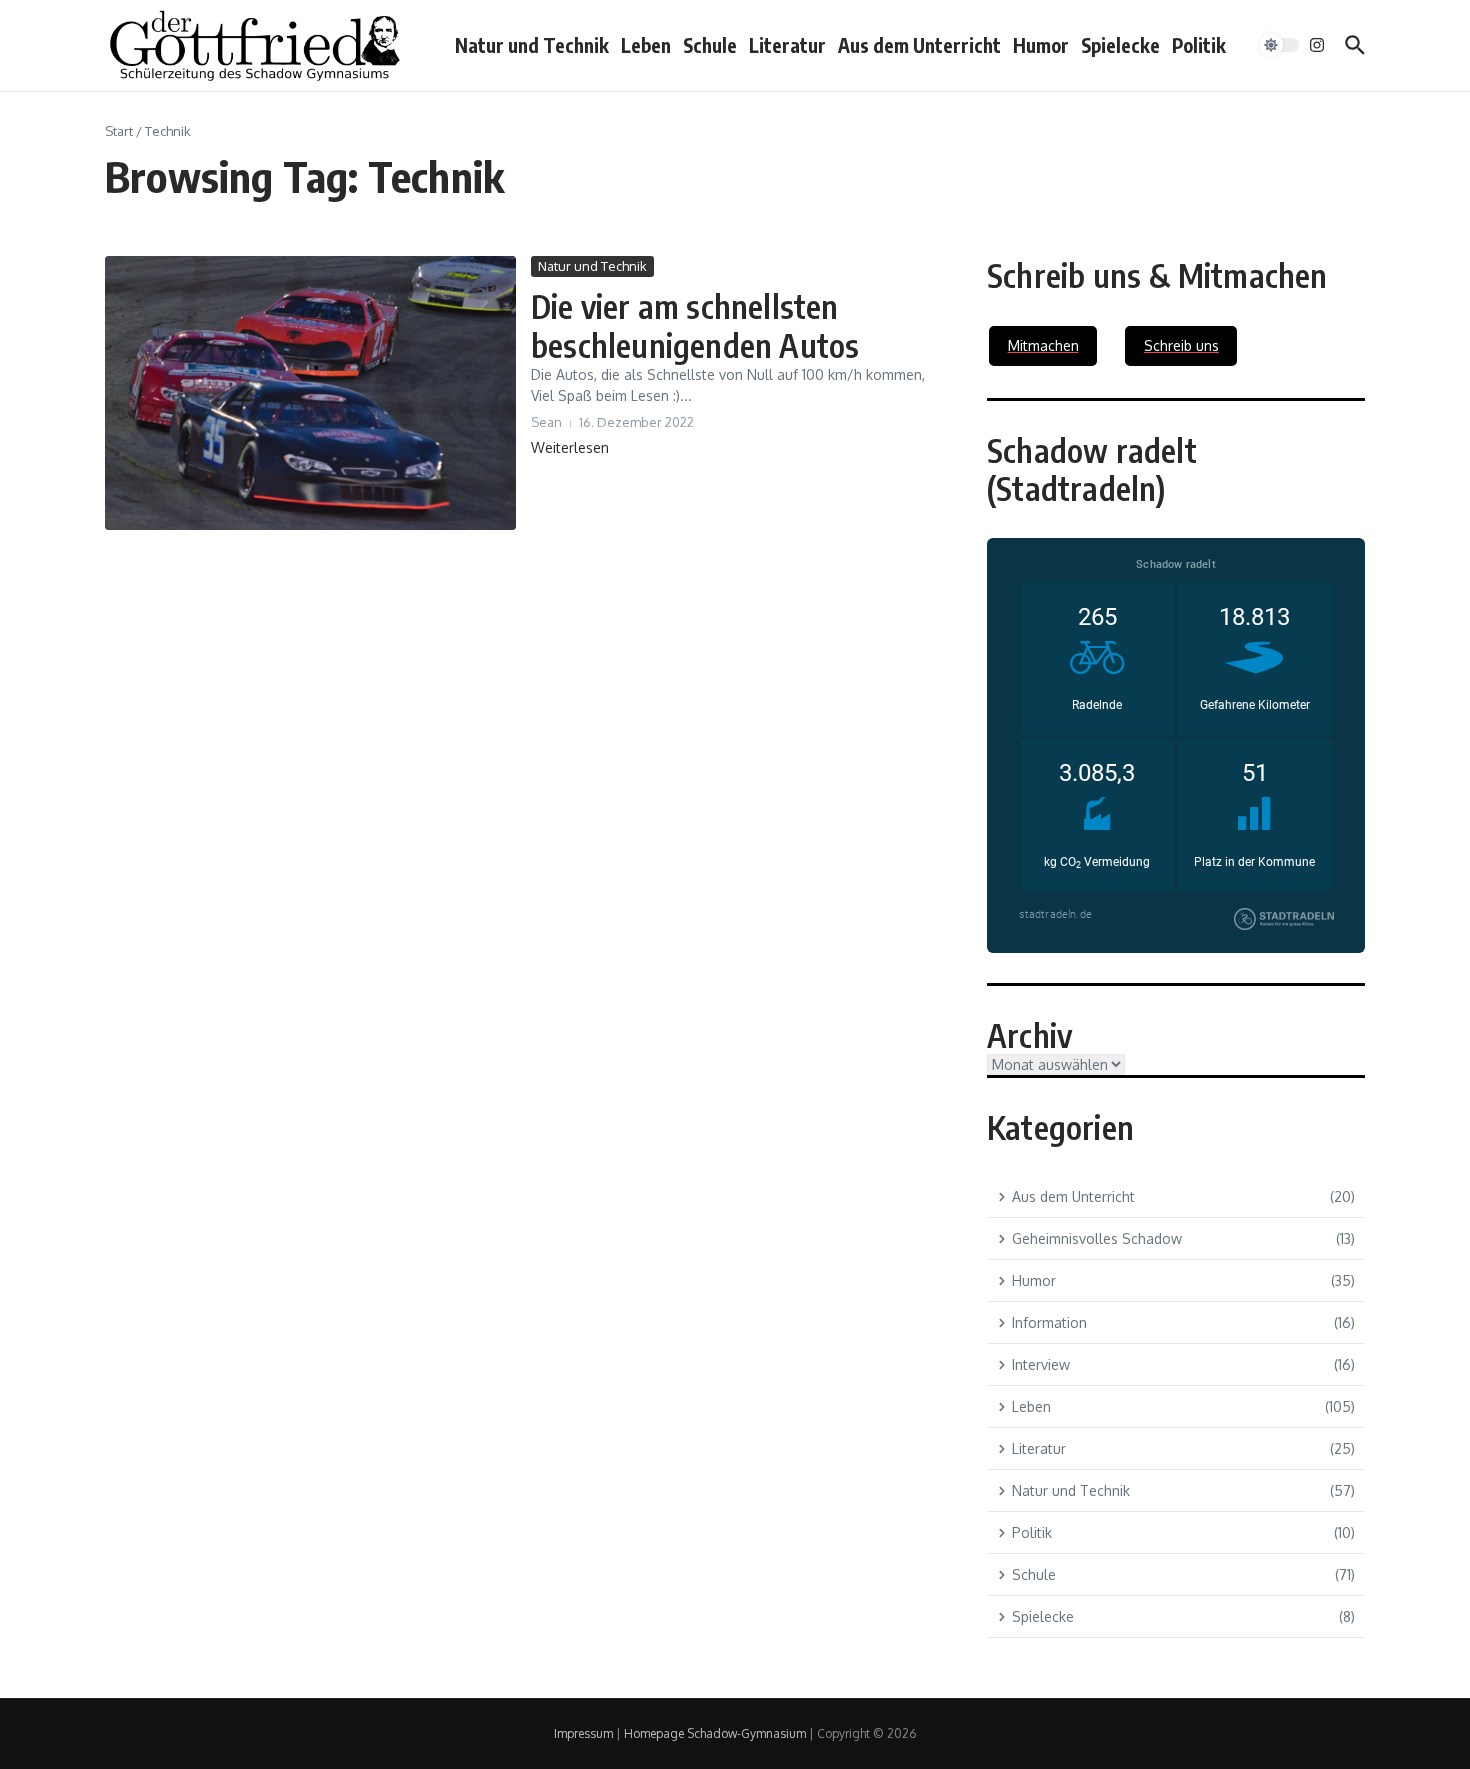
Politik (1199, 45)
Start (119, 131)
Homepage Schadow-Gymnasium (715, 1733)
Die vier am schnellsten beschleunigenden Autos (695, 325)
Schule (710, 45)
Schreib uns (1181, 345)
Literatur (787, 45)
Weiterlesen (570, 447)
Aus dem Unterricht (919, 45)
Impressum (583, 1733)
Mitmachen (1043, 345)
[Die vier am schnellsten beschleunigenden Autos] (310, 393)
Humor (1041, 45)
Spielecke (1120, 45)
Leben (646, 45)
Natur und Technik (532, 45)
